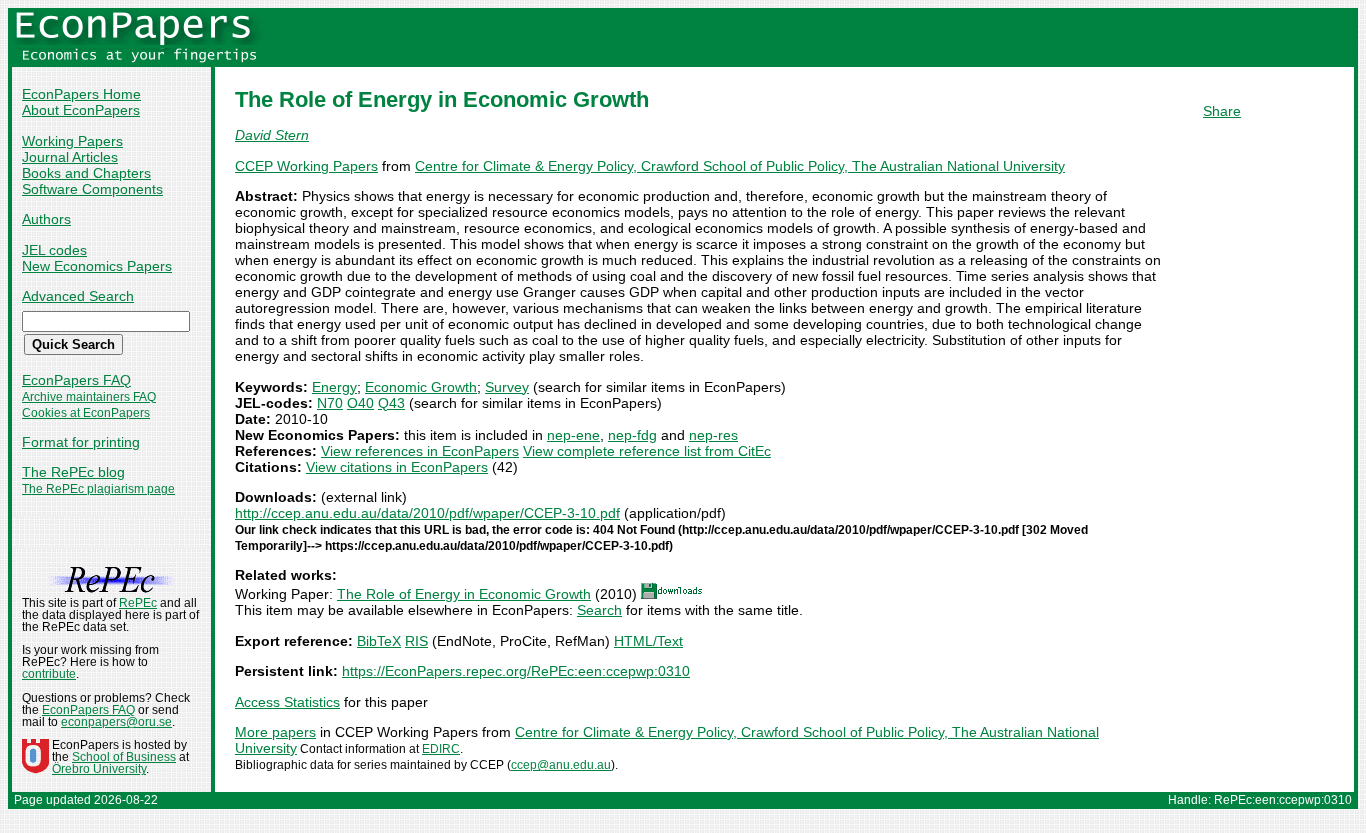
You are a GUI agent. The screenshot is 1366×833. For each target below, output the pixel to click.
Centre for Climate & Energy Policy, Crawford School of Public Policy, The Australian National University (740, 166)
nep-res (713, 435)
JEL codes (54, 250)
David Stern (272, 135)
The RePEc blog (73, 472)
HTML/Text (648, 641)
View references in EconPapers (420, 451)
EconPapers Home (81, 94)
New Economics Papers (97, 266)
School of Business (124, 757)
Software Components (92, 189)
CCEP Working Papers (306, 166)
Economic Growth (421, 387)
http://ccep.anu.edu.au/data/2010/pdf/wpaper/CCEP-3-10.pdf (427, 513)
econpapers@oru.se (116, 722)
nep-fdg (632, 435)
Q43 (391, 403)
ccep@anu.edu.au (561, 765)
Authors (46, 219)
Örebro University (99, 769)
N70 (330, 403)
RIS (416, 641)
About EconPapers (81, 110)
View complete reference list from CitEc (647, 451)
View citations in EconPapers (397, 467)
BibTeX (379, 641)
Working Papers (72, 141)
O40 (360, 403)
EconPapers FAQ (76, 380)
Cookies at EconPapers (86, 413)
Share (1222, 111)
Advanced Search (78, 296)
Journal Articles (70, 157)
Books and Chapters (86, 173)
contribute (49, 674)
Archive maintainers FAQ (89, 397)
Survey (507, 387)
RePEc (138, 603)
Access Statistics (287, 702)
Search (599, 610)
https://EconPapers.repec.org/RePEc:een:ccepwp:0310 (516, 671)
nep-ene (573, 435)
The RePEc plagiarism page (98, 489)
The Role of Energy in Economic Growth (464, 594)
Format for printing (81, 442)
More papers (275, 732)
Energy (334, 387)
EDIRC (441, 749)
